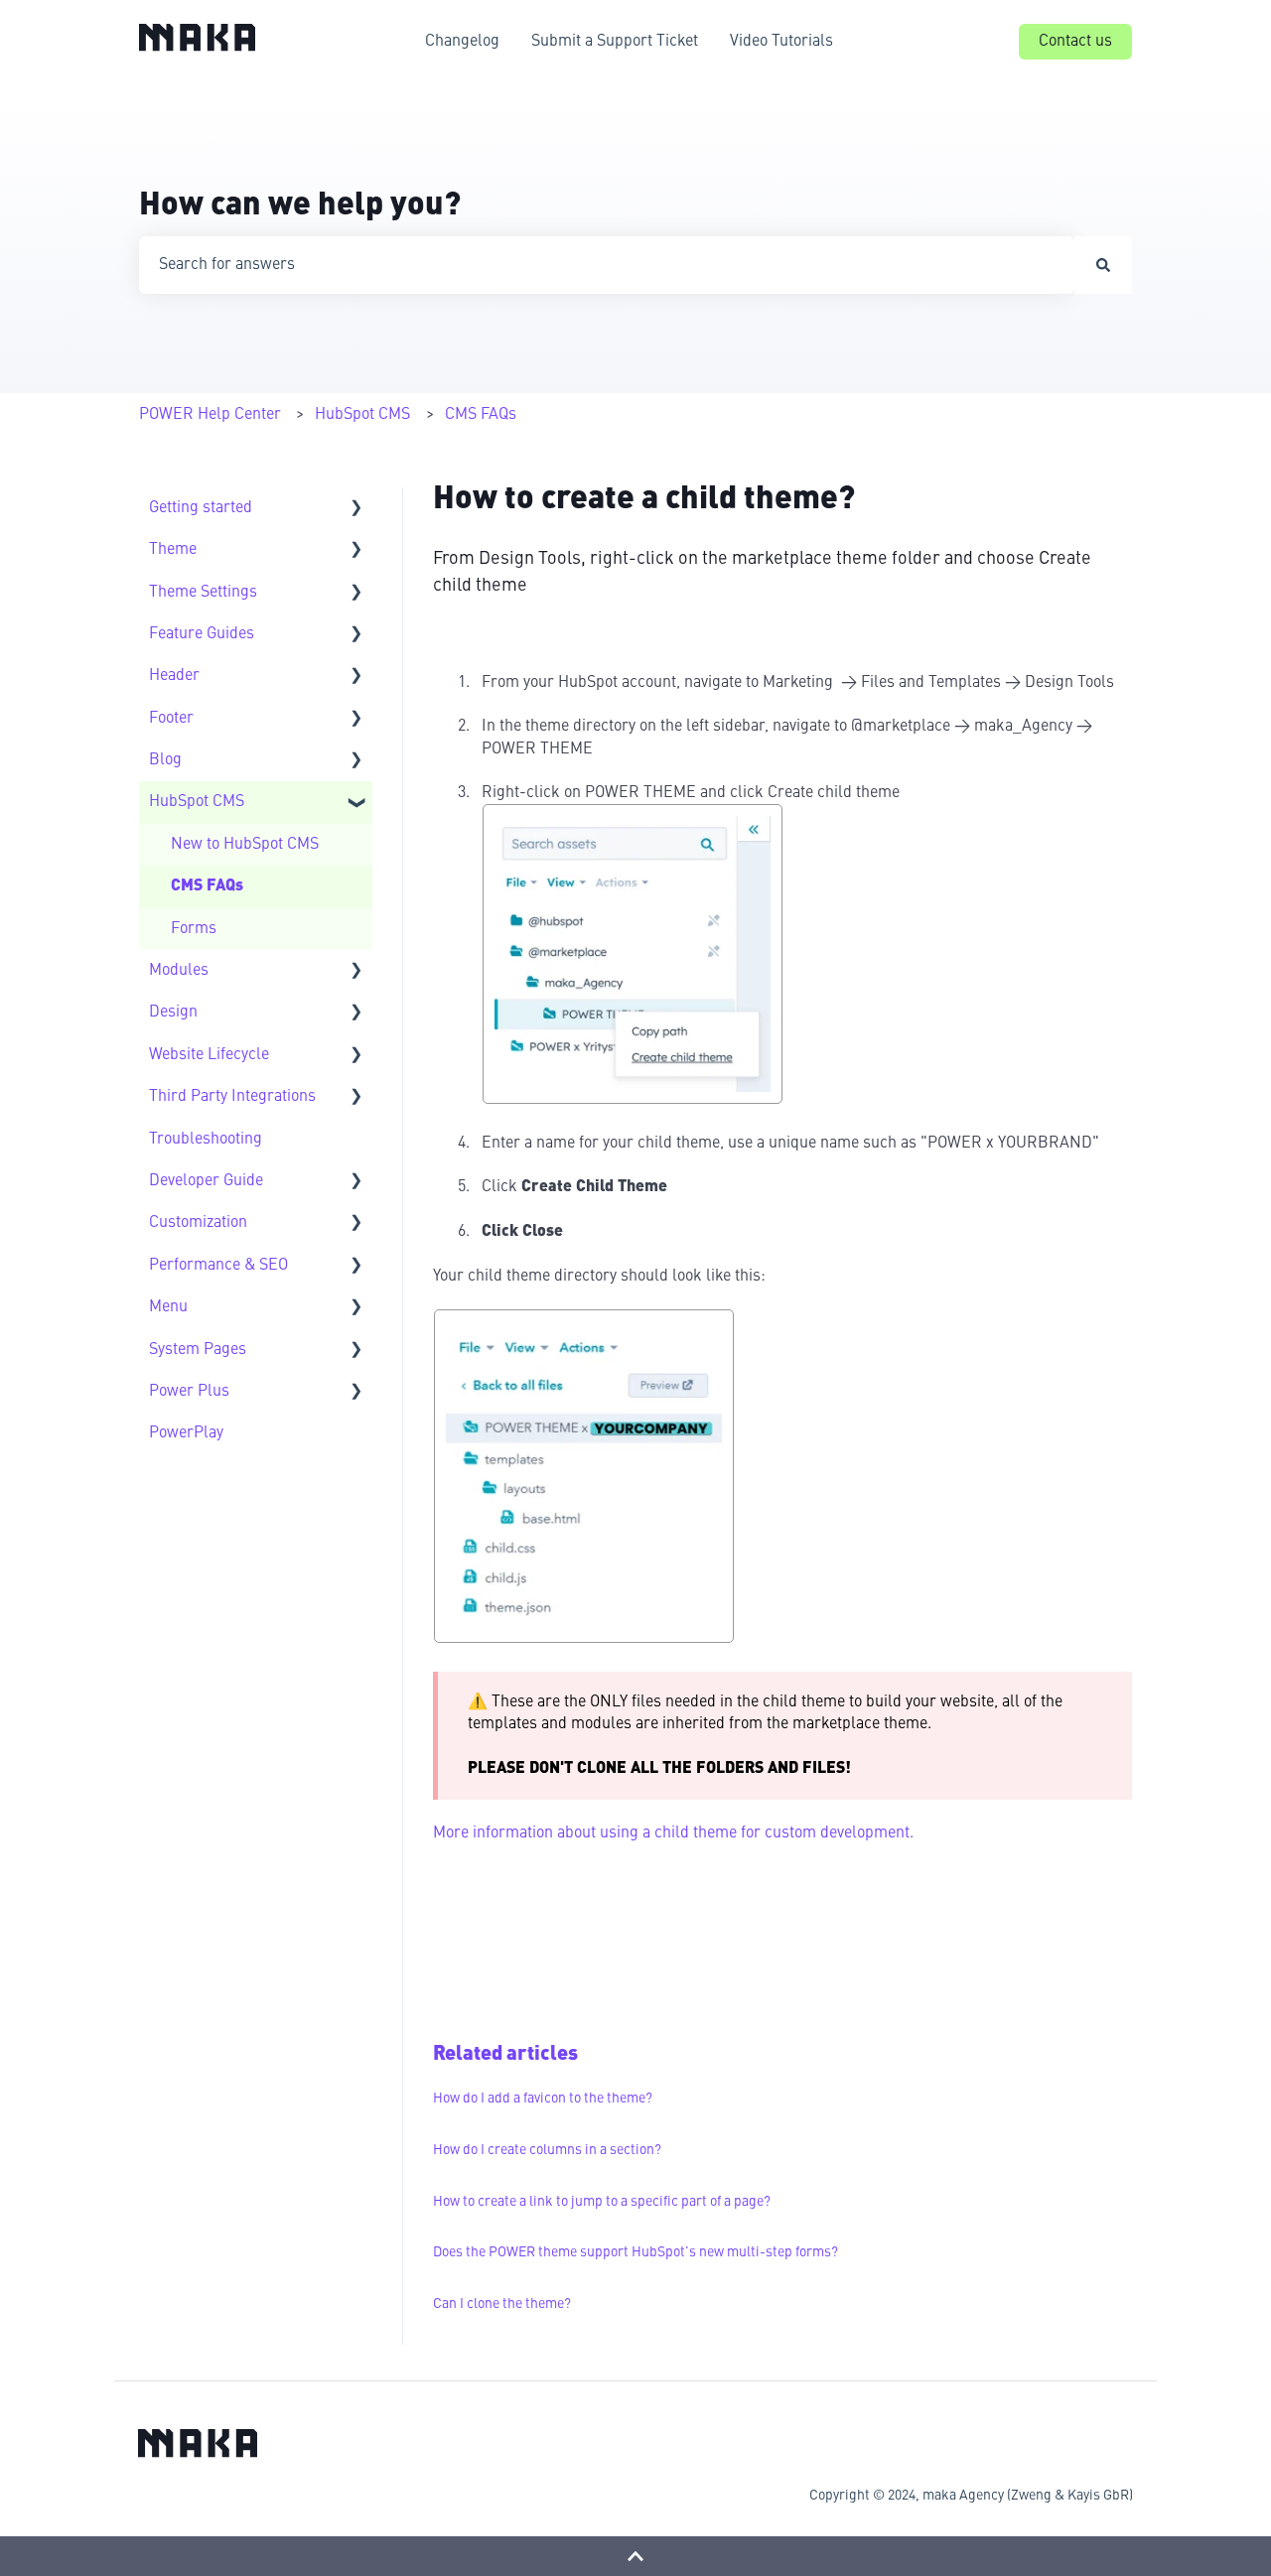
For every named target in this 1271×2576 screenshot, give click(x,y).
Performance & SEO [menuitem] (218, 1266)
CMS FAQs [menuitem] (207, 886)
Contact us (1075, 42)
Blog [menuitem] (165, 760)
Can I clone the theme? (502, 2304)
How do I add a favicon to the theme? (543, 2099)
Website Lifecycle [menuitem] (209, 1055)
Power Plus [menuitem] (189, 1392)
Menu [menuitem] (168, 1307)
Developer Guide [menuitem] (206, 1181)
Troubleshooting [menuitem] (206, 1140)
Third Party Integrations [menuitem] (232, 1097)
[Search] (1103, 265)
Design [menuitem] (173, 1013)
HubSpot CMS (362, 415)
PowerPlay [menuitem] (186, 1433)
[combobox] (607, 265)
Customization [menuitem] (198, 1223)
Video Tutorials (781, 42)
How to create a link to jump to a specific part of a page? (602, 2202)
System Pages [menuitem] (198, 1350)
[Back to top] (635, 2556)
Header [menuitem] (174, 676)
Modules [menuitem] (179, 971)
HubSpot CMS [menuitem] (197, 802)
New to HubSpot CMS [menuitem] (245, 845)
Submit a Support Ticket (615, 42)
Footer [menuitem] (171, 719)
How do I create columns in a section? (547, 2150)
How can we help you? (300, 206)
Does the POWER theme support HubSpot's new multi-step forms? (635, 2252)
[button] (356, 510)
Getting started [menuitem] (201, 508)
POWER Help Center (210, 415)
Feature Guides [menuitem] (202, 634)
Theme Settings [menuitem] (203, 593)
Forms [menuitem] (194, 929)
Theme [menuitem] (173, 550)
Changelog (462, 42)
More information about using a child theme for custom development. (673, 1833)
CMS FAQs (481, 415)
